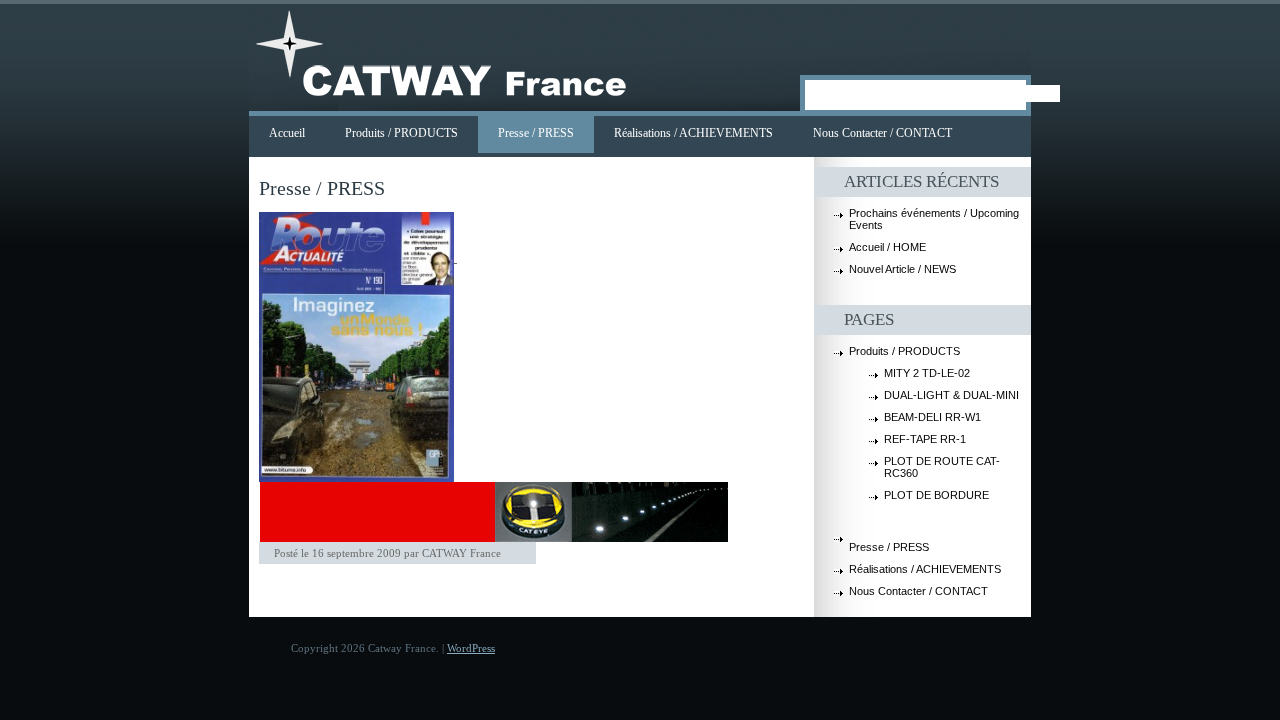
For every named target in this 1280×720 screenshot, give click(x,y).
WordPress (471, 648)
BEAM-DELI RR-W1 (932, 417)
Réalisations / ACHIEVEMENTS (693, 133)
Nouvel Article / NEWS (902, 269)
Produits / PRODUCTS (401, 133)
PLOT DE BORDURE (936, 495)
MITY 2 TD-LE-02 (927, 373)
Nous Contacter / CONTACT (882, 133)
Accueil (287, 133)
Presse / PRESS (536, 133)
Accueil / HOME (887, 247)
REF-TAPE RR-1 (925, 439)
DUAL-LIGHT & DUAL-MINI (951, 395)
